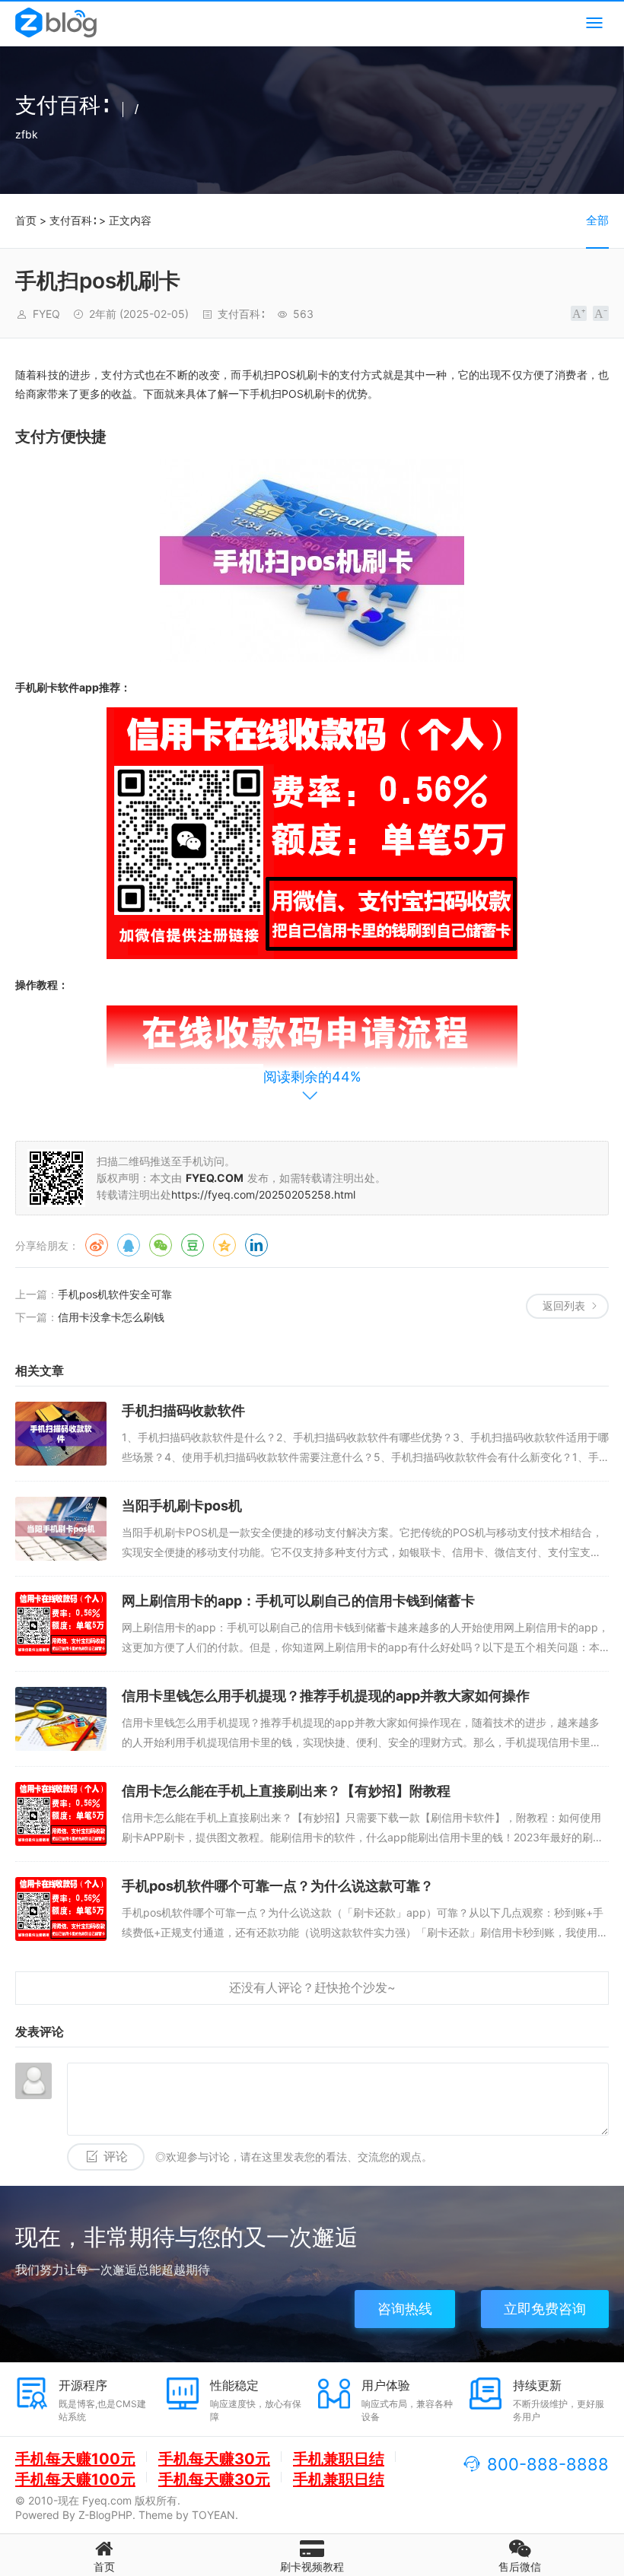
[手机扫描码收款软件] (61, 1434)
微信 (161, 1245)
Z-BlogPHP (105, 2515)
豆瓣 (193, 1245)
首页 (26, 220)
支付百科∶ (73, 220)
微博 (97, 1245)
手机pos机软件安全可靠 (115, 1294)
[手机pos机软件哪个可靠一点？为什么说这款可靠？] (61, 1909)
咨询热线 (405, 2309)
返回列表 (564, 1305)
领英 (256, 1245)
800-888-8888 (548, 2464)
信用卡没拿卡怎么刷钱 (111, 1317)
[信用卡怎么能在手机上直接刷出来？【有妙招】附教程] (61, 1814)
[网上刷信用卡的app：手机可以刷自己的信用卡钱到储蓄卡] (61, 1624)
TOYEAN (213, 2515)
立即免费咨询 (545, 2309)
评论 (116, 2157)
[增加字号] (579, 313)
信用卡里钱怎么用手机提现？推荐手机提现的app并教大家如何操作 (326, 1696)
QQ (129, 1245)
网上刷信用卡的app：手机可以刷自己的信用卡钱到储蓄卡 (298, 1601)
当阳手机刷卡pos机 (182, 1506)
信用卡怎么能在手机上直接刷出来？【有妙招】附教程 (286, 1791)
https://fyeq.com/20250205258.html (263, 1194)
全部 (597, 220)
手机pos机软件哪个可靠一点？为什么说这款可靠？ (278, 1886)
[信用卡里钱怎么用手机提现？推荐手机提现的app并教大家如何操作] (61, 1719)
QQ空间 (224, 1245)
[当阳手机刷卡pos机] (61, 1529)
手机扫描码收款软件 (183, 1410)
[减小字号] (601, 313)
